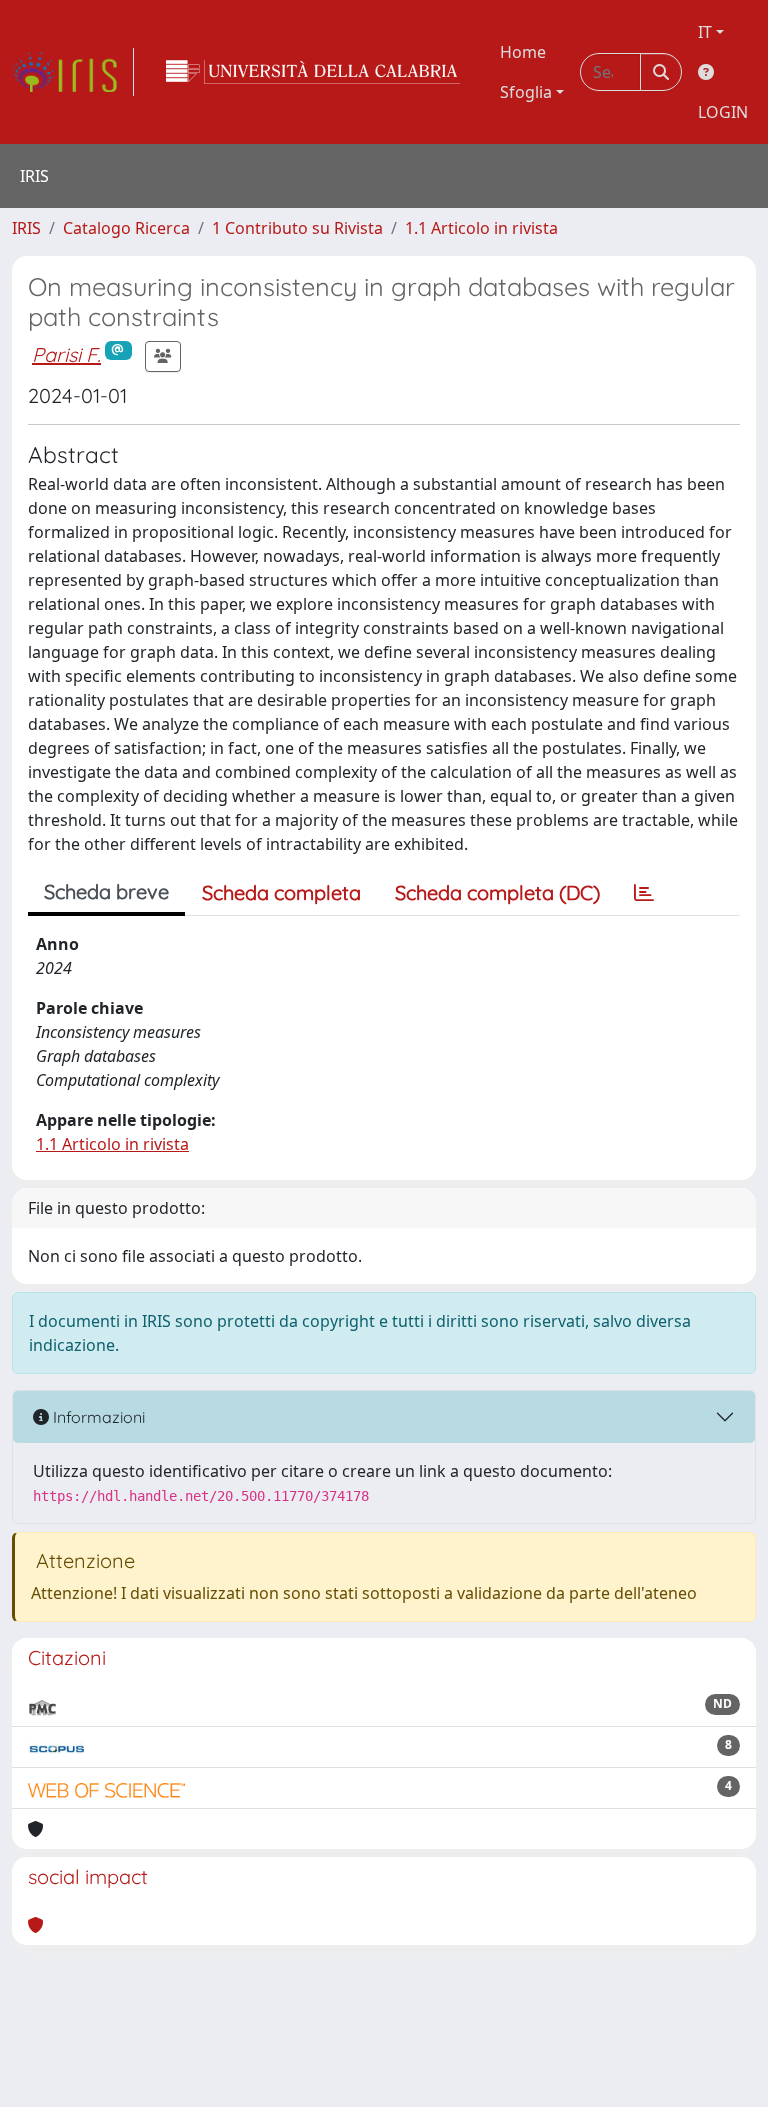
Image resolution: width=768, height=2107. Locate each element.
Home (523, 52)
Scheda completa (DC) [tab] (497, 892)
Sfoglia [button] (526, 92)
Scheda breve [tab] (106, 891)
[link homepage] (73, 72)
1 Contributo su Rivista (297, 228)
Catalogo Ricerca (126, 228)
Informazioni (97, 1417)
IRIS (26, 228)
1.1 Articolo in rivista (481, 228)
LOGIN (723, 112)
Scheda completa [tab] (281, 892)
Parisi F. (66, 354)
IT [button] (705, 32)
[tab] (644, 893)
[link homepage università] (313, 72)
